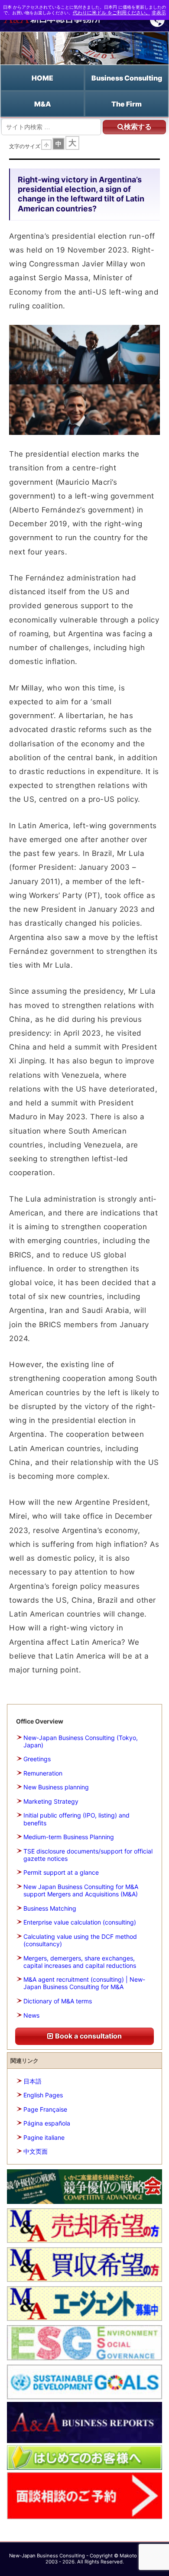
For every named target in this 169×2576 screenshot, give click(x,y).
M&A (43, 104)
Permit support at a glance (61, 1872)
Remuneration (43, 1773)
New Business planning (56, 1787)
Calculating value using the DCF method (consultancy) (80, 1940)
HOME (42, 78)
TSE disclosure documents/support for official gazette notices (88, 1855)
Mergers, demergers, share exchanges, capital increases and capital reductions (80, 1962)
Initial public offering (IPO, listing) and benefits (76, 1819)
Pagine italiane (44, 2137)
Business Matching (50, 1908)
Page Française (45, 2109)
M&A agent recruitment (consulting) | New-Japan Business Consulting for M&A (84, 1983)
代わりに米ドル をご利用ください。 (112, 13)
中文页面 (36, 2151)
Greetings (37, 1759)
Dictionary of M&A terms (58, 2001)
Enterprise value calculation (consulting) (80, 1922)
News (31, 2015)
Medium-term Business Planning (69, 1837)
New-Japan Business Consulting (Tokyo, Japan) (81, 1741)
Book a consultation (88, 2036)
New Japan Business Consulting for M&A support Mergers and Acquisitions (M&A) (81, 1890)
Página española (47, 2123)
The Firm (127, 104)
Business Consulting (127, 78)
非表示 (159, 13)
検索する (138, 127)
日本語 (32, 2081)
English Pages (43, 2095)
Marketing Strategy (51, 1801)
